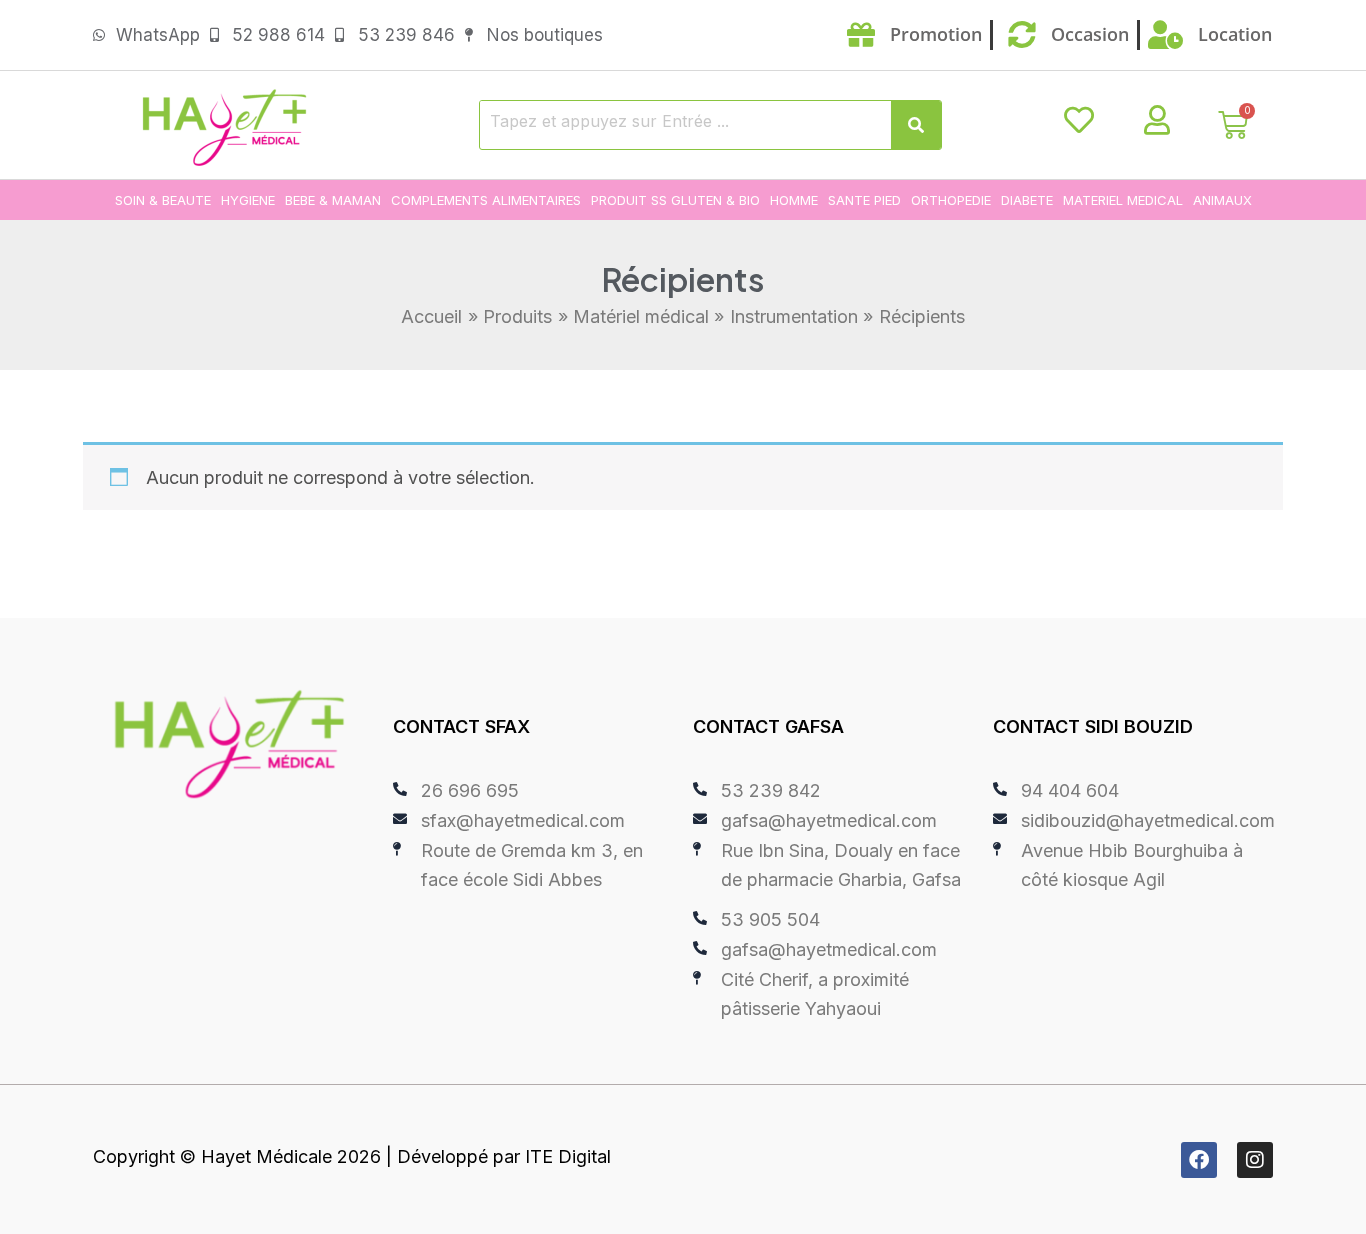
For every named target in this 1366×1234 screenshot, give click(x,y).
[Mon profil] (1157, 120)
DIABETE (1027, 200)
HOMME (794, 200)
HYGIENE (248, 200)
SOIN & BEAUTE (163, 200)
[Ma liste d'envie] (1079, 120)
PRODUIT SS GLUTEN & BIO (675, 200)
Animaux (1222, 200)
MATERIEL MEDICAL (1123, 200)
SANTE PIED (864, 200)
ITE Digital (568, 1156)
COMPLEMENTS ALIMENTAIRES (486, 200)
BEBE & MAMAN (333, 200)
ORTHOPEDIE (951, 200)
